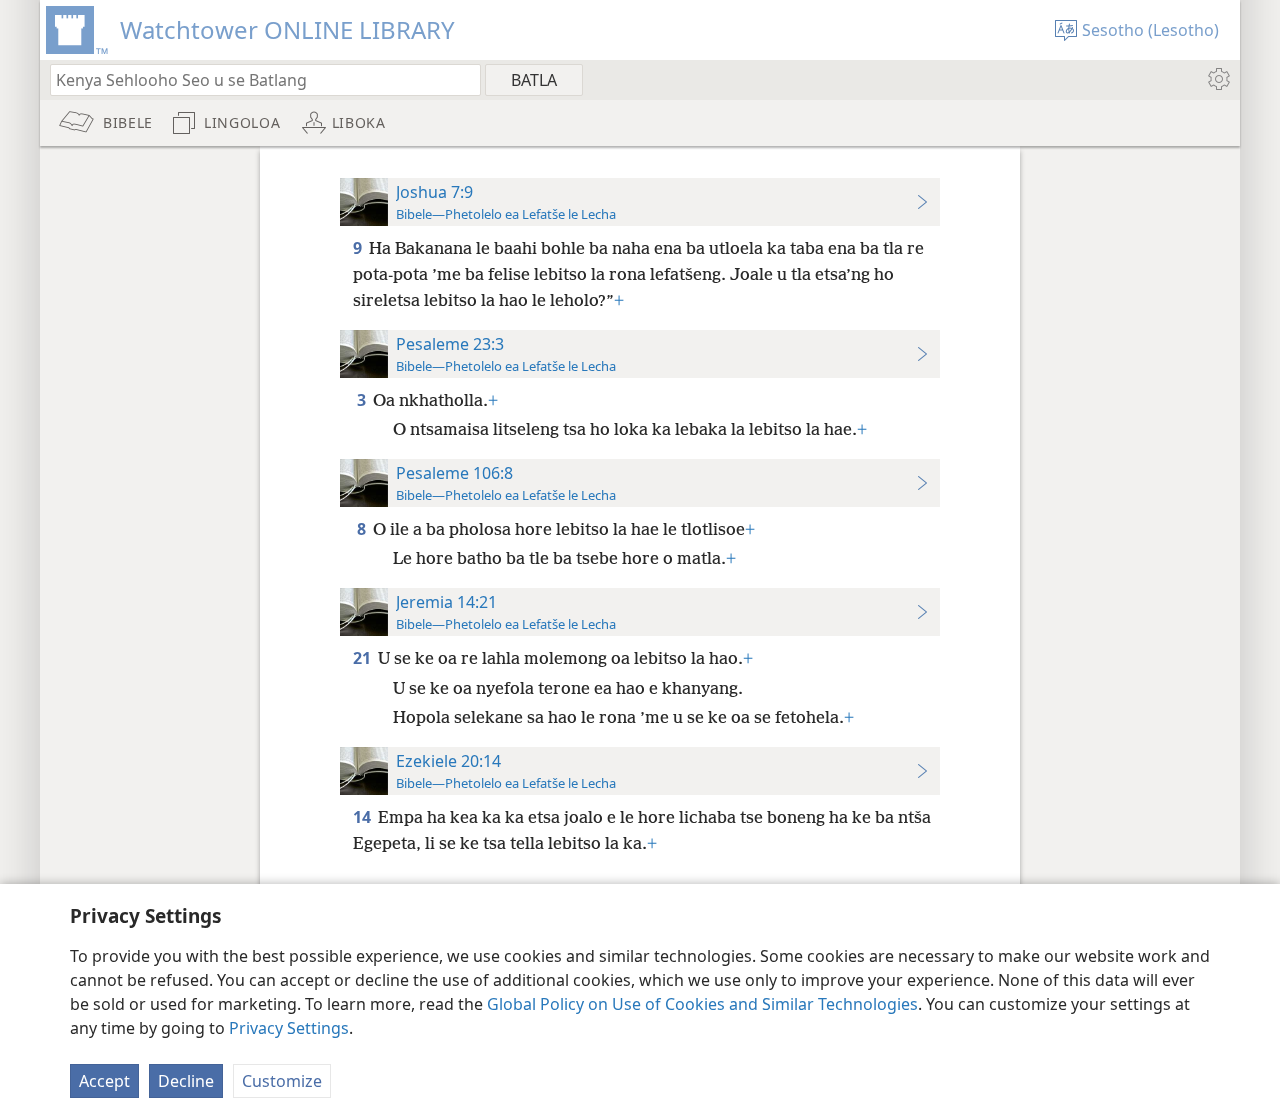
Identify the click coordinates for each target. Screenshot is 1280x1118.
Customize (282, 1081)
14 (363, 817)
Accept (104, 1081)
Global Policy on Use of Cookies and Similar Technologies (702, 1004)
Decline (186, 1081)
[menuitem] (1217, 79)
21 (363, 658)
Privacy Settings (289, 1028)
